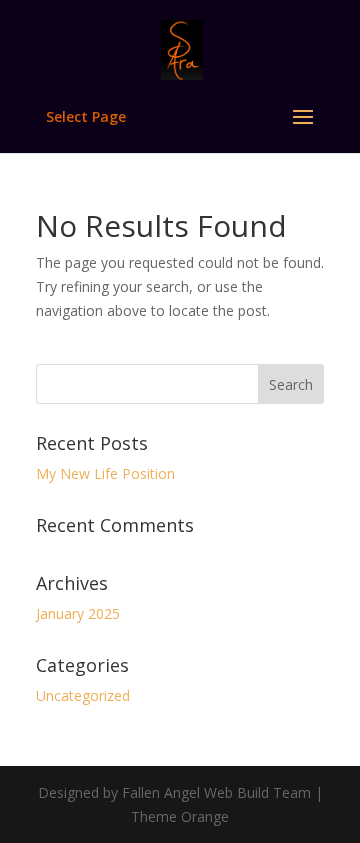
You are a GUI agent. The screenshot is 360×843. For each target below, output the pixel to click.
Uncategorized (83, 695)
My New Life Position (105, 473)
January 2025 (78, 613)
